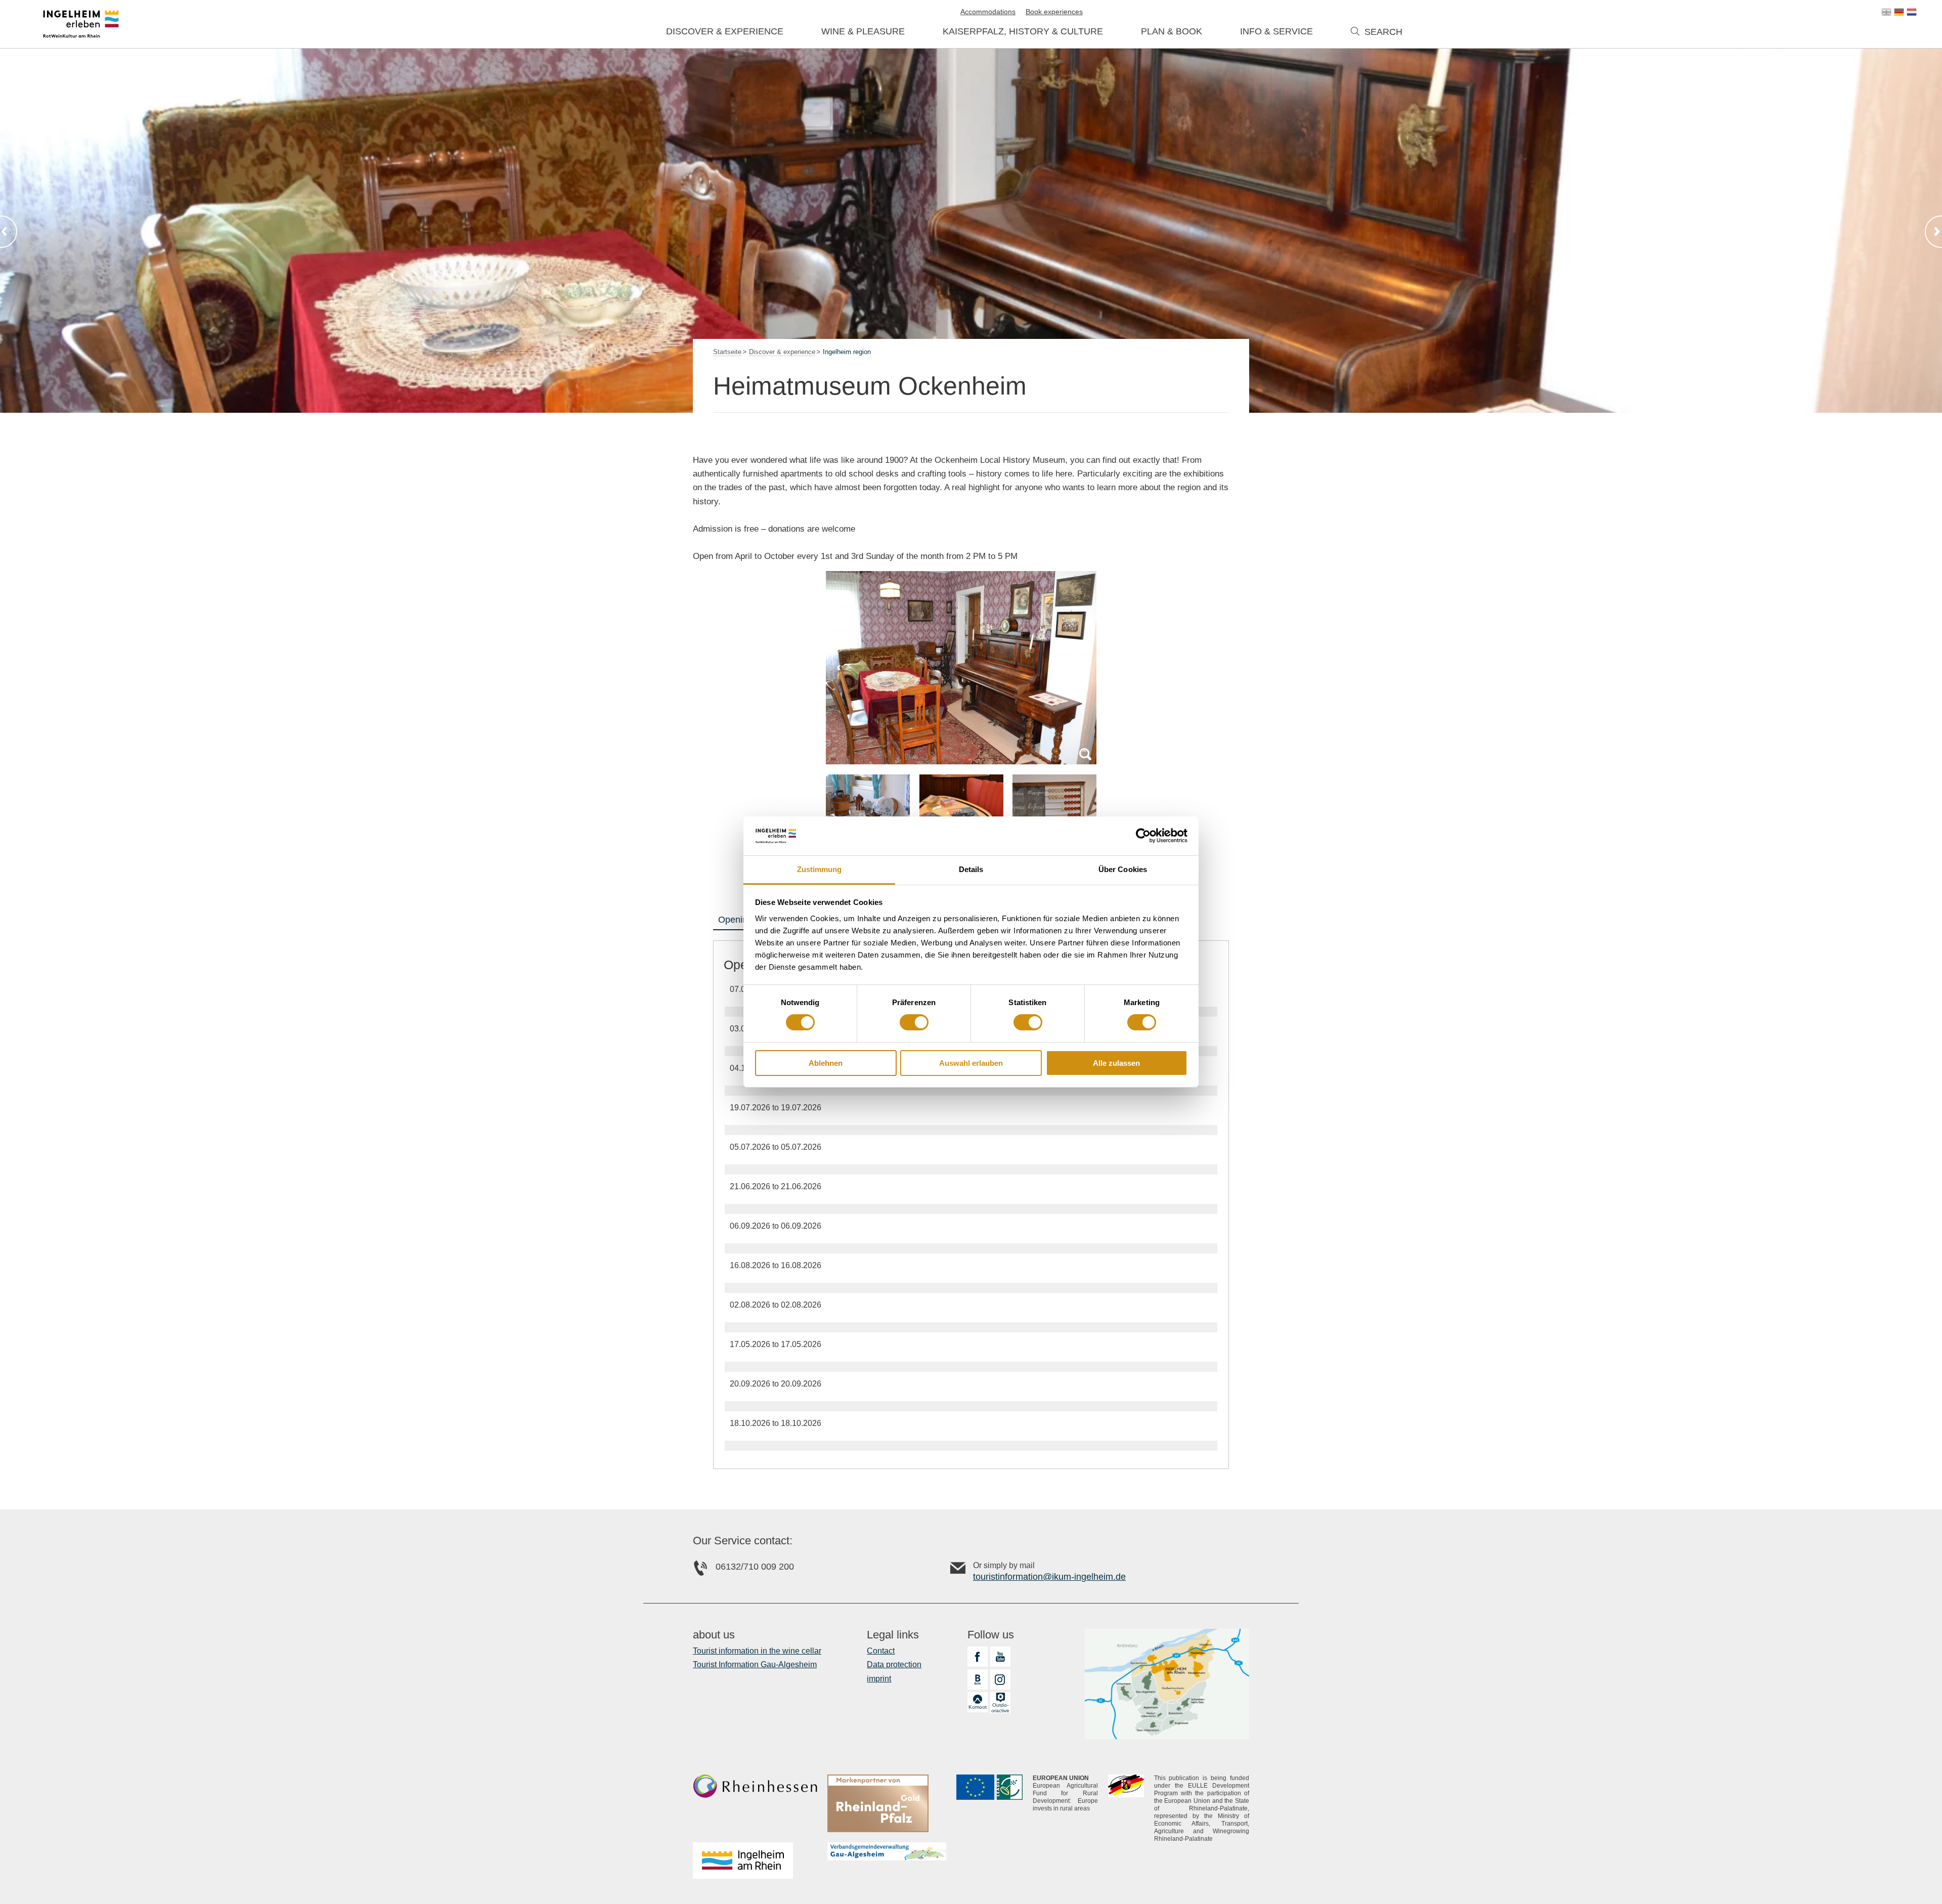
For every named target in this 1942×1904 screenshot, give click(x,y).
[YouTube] (1000, 1657)
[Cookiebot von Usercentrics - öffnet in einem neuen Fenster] (1143, 836)
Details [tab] (971, 869)
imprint (879, 1679)
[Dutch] (1912, 12)
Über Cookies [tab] (1123, 869)
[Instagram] (1000, 1679)
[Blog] (978, 1679)
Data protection (894, 1664)
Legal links (893, 1635)
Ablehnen (826, 1063)
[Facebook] (978, 1657)
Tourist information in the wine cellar (757, 1651)
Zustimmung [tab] (820, 869)
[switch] (914, 1022)
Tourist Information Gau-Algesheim (755, 1664)
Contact (881, 1651)
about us (714, 1635)
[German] (1899, 12)
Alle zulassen (1116, 1063)
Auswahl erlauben (971, 1063)
